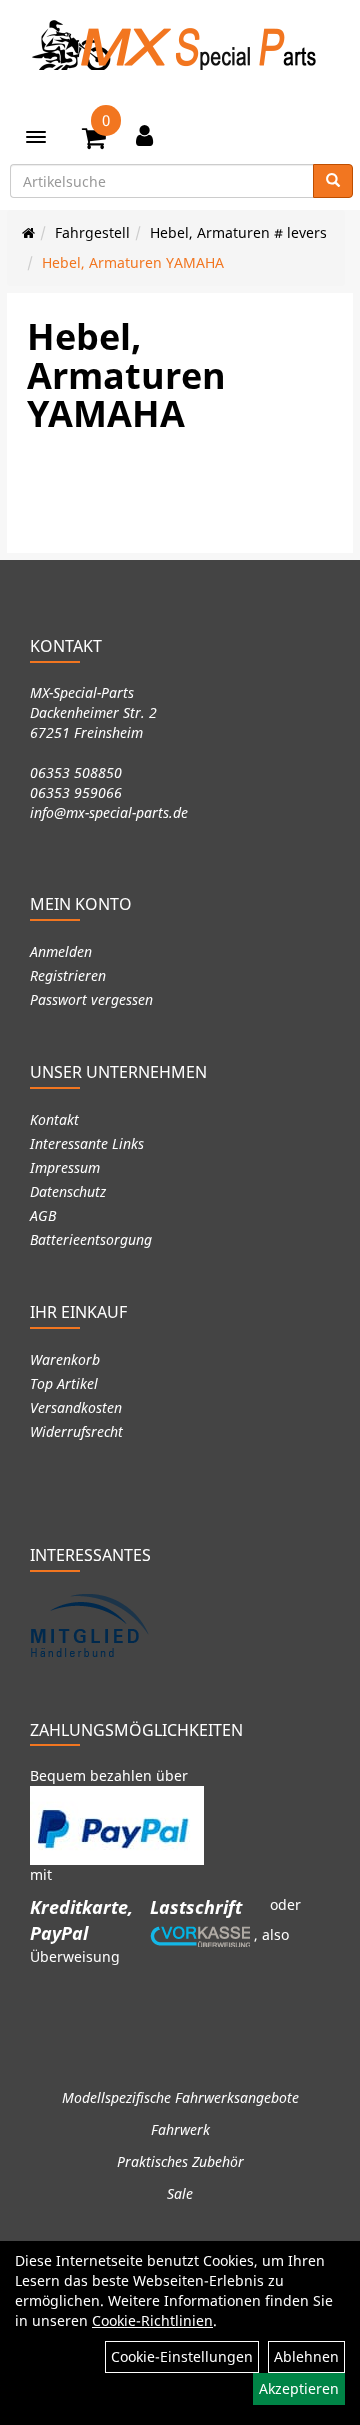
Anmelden (61, 951)
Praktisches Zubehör (180, 2161)
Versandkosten (76, 1407)
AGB (43, 1215)
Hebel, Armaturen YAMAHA (133, 262)
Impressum (65, 1167)
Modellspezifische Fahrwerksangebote (180, 2097)
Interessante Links (87, 1143)
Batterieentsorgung (91, 1239)
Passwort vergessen (91, 999)
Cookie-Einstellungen (182, 2356)
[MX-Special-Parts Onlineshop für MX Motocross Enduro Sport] (180, 45)
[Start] (28, 232)
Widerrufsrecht (76, 1431)
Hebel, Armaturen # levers (238, 232)
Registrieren (68, 975)
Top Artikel (64, 1383)
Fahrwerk (180, 2129)
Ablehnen (306, 2356)
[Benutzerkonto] (144, 135)
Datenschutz (68, 1191)
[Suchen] (333, 181)
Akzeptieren (299, 2388)
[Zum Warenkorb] (94, 141)
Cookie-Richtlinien (152, 2320)
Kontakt (54, 1119)
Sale (180, 2193)
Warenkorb (65, 1359)
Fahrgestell (92, 232)
